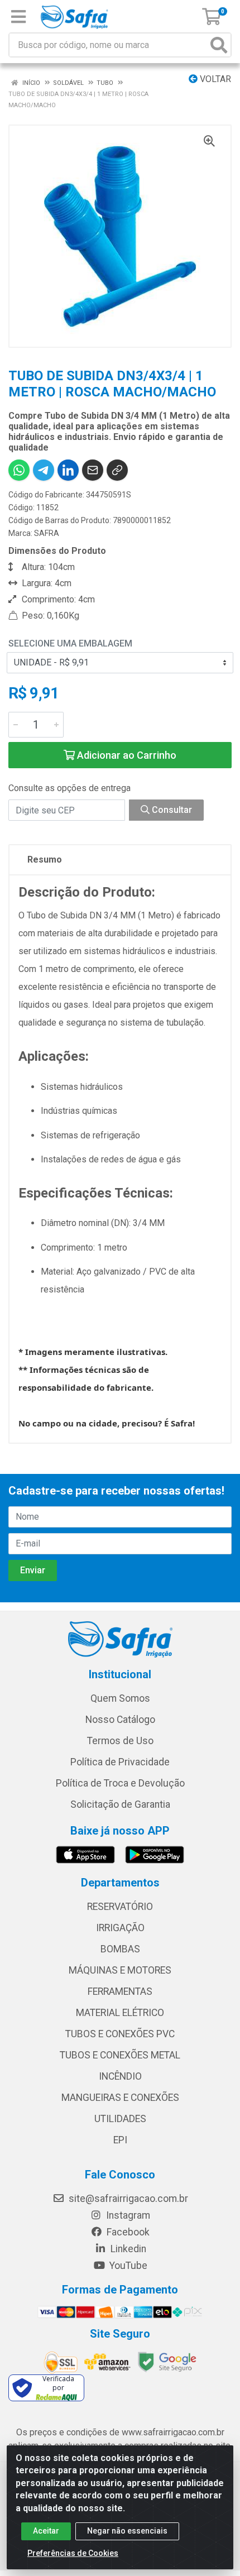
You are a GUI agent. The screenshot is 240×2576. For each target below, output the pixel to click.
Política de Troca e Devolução (120, 1783)
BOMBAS (120, 1949)
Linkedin (127, 2249)
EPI (120, 2140)
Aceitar (46, 2531)
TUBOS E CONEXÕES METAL (120, 2055)
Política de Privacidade (120, 1762)
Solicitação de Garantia (120, 1804)
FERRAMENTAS (120, 1991)
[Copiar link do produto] (117, 470)
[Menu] (18, 17)
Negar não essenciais (127, 2531)
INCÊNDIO (120, 2076)
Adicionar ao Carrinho (126, 755)
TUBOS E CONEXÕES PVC (120, 2034)
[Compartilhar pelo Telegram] (44, 470)
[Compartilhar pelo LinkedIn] (68, 470)
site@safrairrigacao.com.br (127, 2199)
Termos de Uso (120, 1741)
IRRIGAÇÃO (120, 1928)
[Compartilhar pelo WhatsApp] (19, 470)
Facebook (127, 2232)
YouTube (127, 2266)
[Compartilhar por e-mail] (93, 470)
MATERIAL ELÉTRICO (120, 2013)
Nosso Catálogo (120, 1720)
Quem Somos (120, 1698)
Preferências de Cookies (73, 2553)
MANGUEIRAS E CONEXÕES (120, 2098)
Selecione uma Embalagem (70, 643)
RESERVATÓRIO (120, 1907)
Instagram (127, 2215)
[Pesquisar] (219, 45)
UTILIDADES (120, 2119)
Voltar (214, 79)
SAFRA (47, 533)
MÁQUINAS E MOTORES (120, 1970)
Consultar (171, 810)
